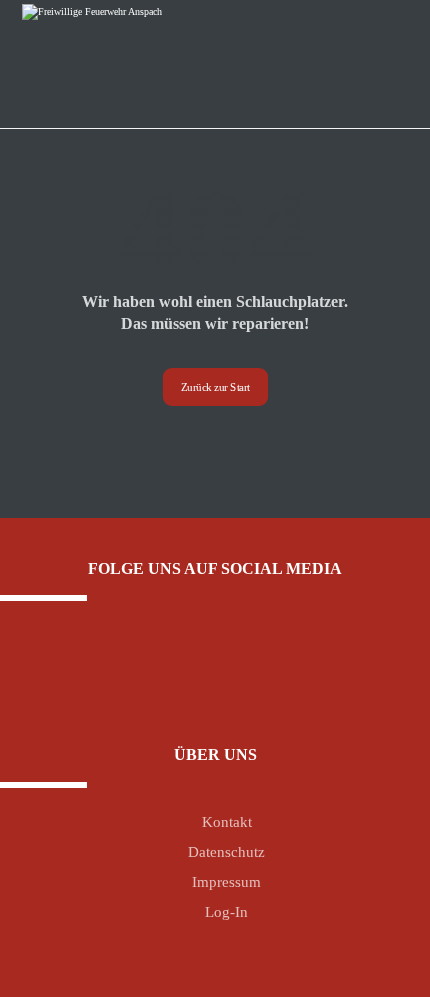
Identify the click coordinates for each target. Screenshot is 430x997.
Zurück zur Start (214, 386)
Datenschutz (226, 852)
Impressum (226, 882)
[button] (200, 665)
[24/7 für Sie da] (114, 56)
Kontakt (227, 822)
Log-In (226, 912)
